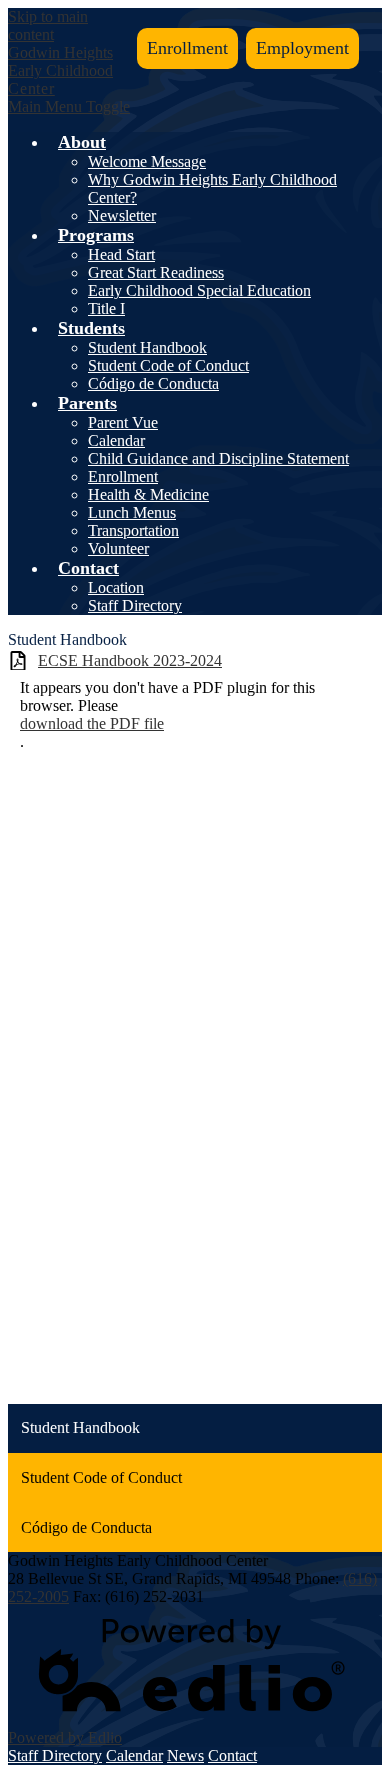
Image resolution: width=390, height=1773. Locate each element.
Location (116, 587)
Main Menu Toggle (69, 106)
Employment (302, 48)
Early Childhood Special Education (199, 290)
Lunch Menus (132, 512)
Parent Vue (123, 422)
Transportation (133, 530)
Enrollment (187, 48)
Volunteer (118, 548)
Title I (106, 308)
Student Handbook (147, 347)
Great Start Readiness (156, 272)
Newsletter (122, 215)
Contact (232, 1755)
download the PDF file (92, 723)
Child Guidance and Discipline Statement (218, 458)
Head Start (121, 254)
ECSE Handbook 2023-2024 (130, 660)
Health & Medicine (148, 494)
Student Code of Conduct (168, 365)
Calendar (116, 440)
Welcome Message (147, 161)
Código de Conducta (153, 383)
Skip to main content (48, 25)
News (185, 1755)
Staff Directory (135, 605)
